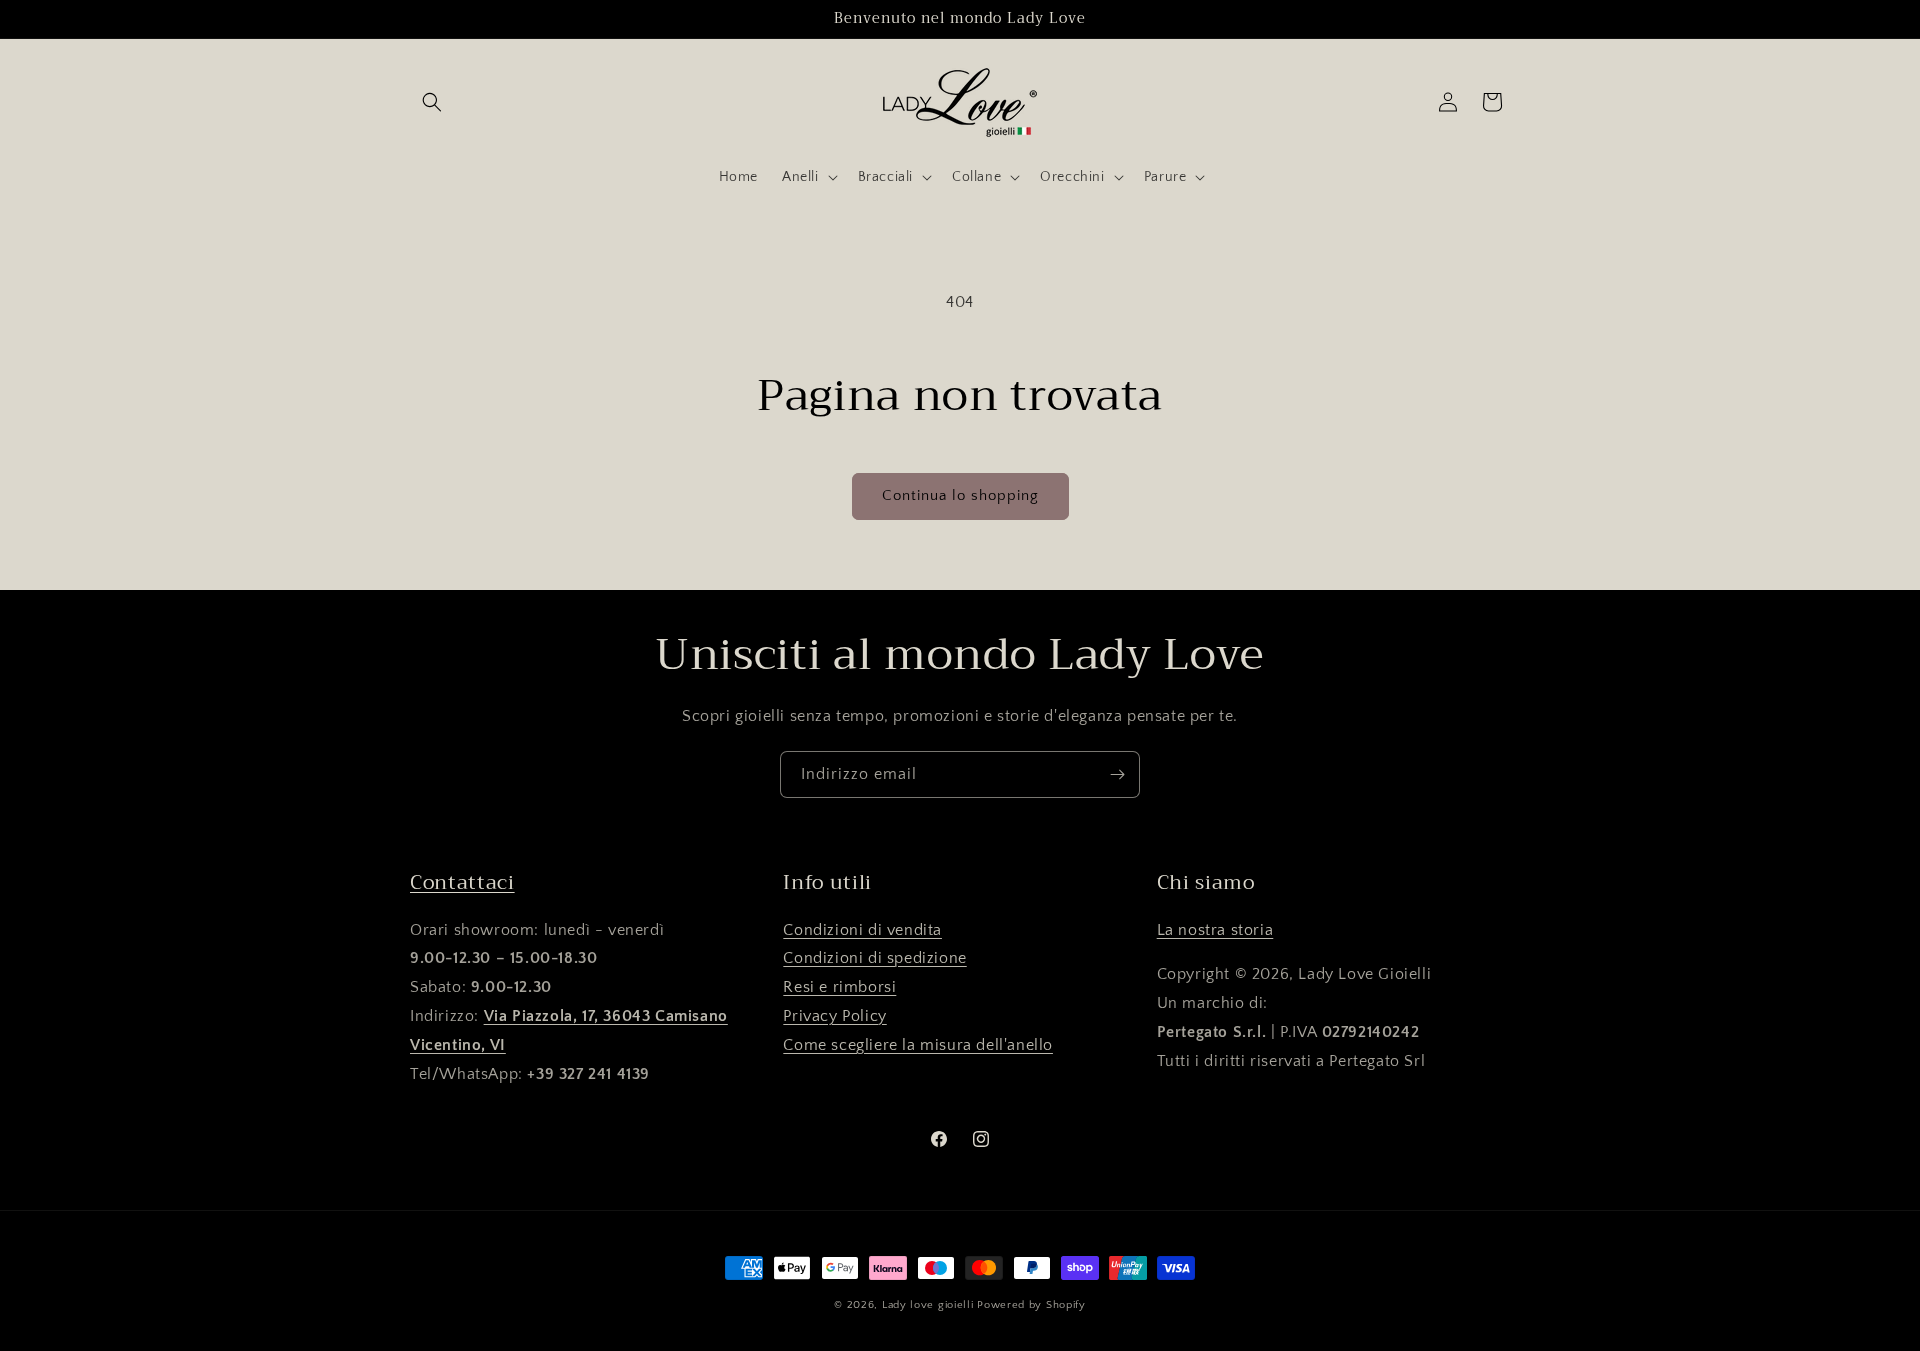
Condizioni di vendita (862, 929)
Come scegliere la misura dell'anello (918, 1044)
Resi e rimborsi (839, 986)
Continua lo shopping (960, 495)
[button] (432, 102)
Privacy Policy (834, 1015)
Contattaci (462, 882)
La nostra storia (1215, 929)
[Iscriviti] (1117, 774)
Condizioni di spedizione (874, 958)
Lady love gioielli (929, 1305)
